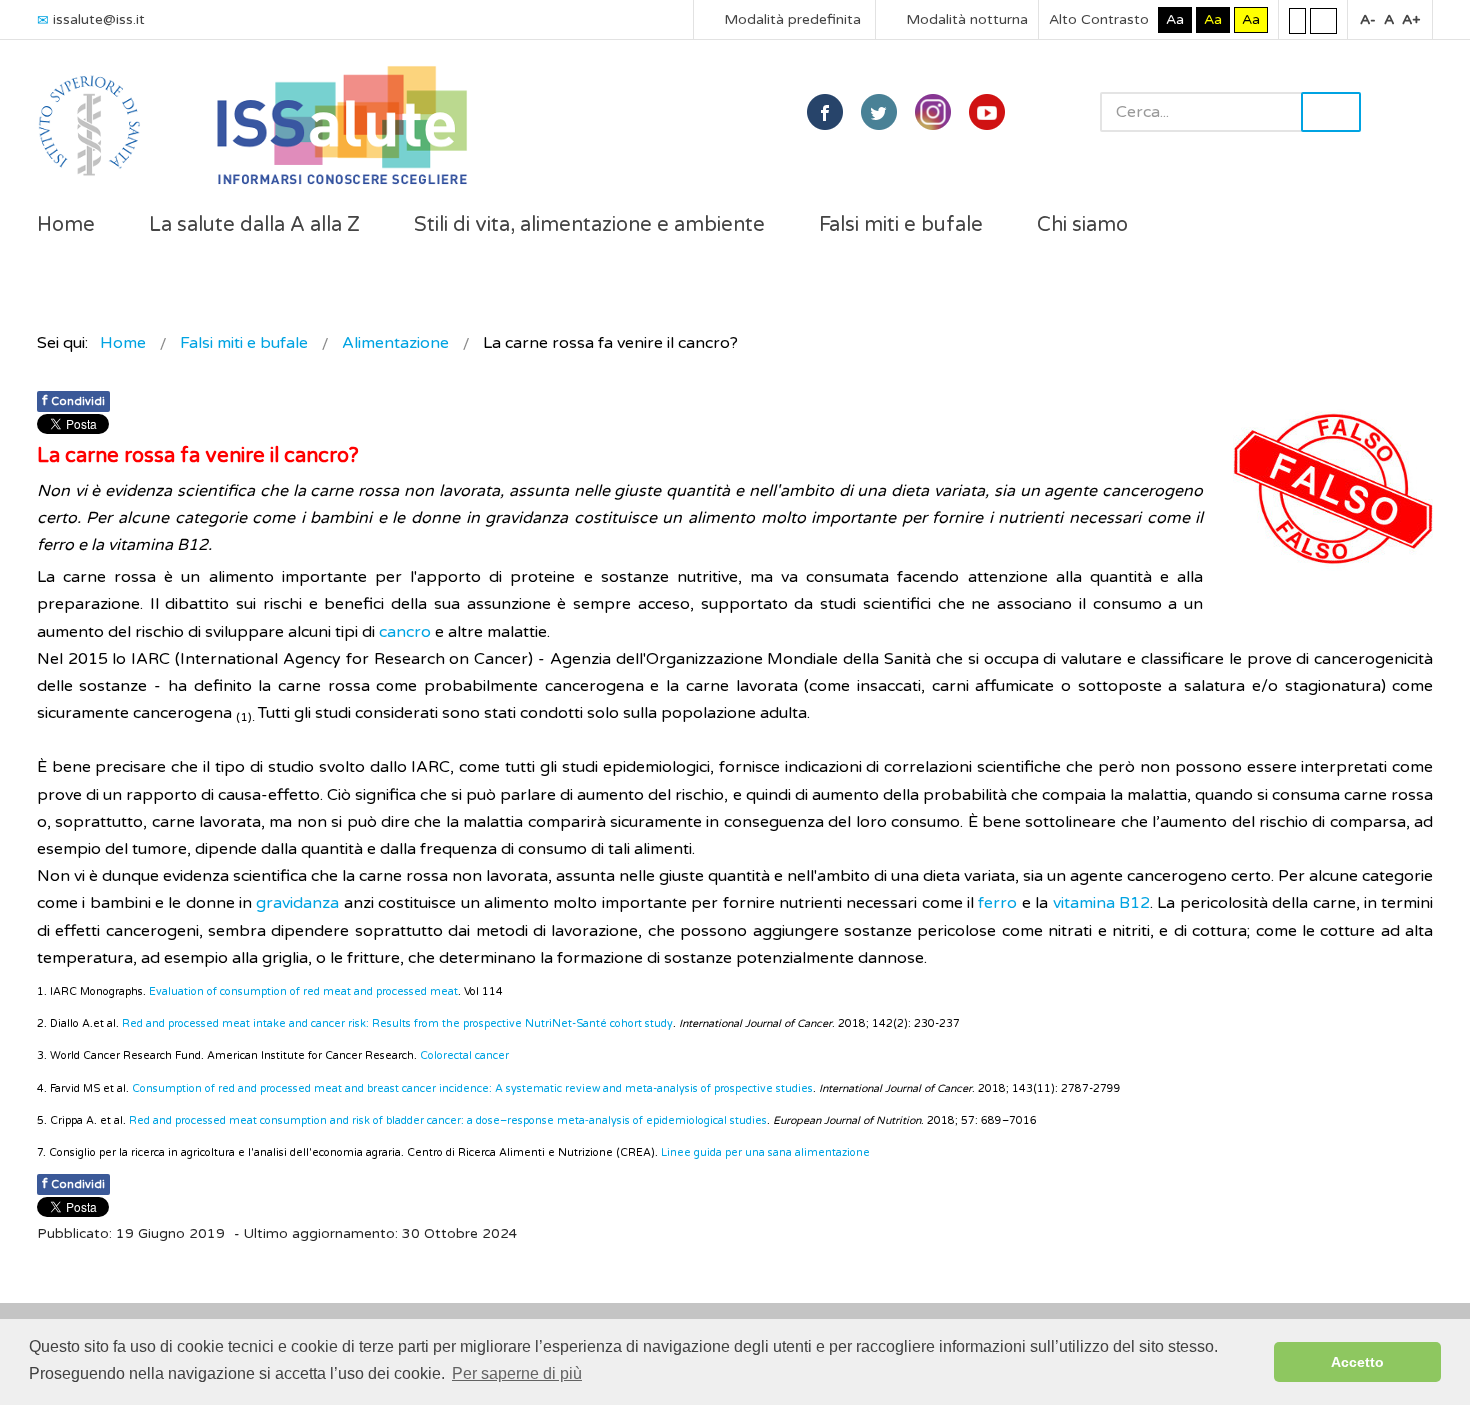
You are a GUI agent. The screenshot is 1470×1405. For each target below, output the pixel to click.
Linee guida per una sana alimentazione (765, 1152)
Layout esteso (1323, 20)
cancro (405, 632)
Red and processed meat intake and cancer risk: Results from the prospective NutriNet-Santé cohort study (397, 1023)
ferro (997, 903)
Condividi (73, 400)
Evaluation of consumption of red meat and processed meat (303, 991)
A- (1368, 19)
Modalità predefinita (790, 19)
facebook (825, 112)
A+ (1411, 19)
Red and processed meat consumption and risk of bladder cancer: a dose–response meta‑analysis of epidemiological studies (448, 1120)
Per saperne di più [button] (517, 1373)
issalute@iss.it (99, 19)
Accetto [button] (1357, 1362)
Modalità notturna (965, 19)
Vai (1331, 112)
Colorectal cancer (466, 1055)
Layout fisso (1297, 20)
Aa (1175, 19)
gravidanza (297, 903)
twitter (879, 112)
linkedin (933, 112)
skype (987, 112)
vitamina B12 (1101, 903)
